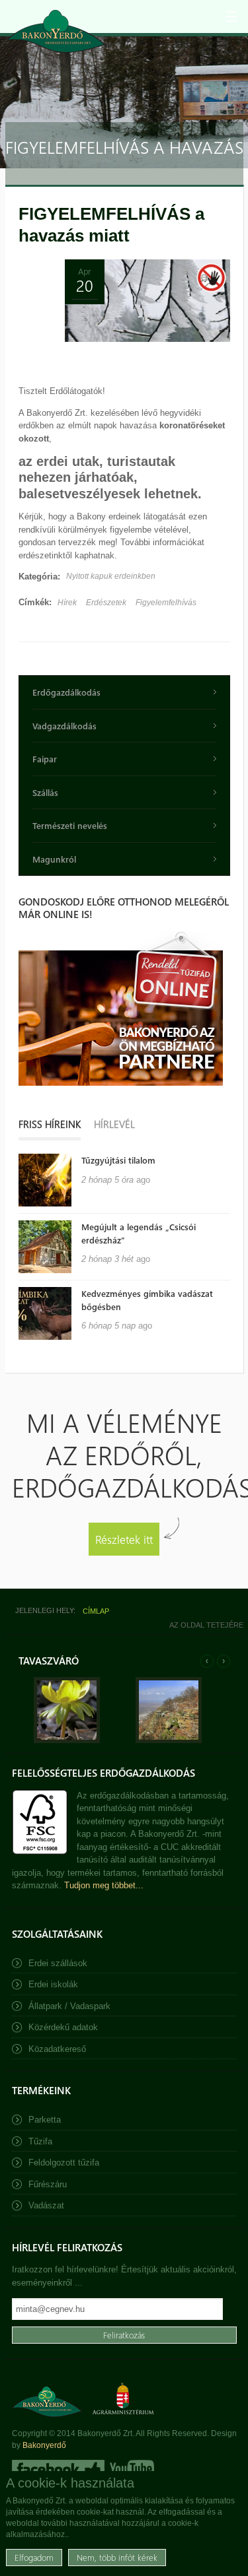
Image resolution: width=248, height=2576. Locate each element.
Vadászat (46, 2205)
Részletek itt (124, 1539)
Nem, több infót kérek (117, 2557)
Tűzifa (40, 2141)
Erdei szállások (58, 1963)
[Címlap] (56, 31)
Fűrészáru (48, 2184)
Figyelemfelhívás (166, 603)
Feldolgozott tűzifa (64, 2163)
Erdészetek (106, 603)
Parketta (45, 2120)
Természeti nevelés (70, 825)
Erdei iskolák (53, 1984)
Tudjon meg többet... (104, 1885)
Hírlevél (114, 1124)
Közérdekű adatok (63, 2027)
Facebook (58, 2469)
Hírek (67, 603)
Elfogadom (34, 2557)
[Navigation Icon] (231, 17)
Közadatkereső (57, 2049)
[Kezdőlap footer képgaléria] (67, 1740)
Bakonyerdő (44, 2445)
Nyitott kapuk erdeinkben (111, 576)
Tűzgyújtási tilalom (118, 1160)
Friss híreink (50, 1124)
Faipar (45, 759)
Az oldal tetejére (206, 1625)
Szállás (45, 792)
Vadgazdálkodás (64, 726)
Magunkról (54, 859)
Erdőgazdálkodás (66, 692)
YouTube (131, 2469)
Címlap (96, 1611)
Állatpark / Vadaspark (69, 2006)
